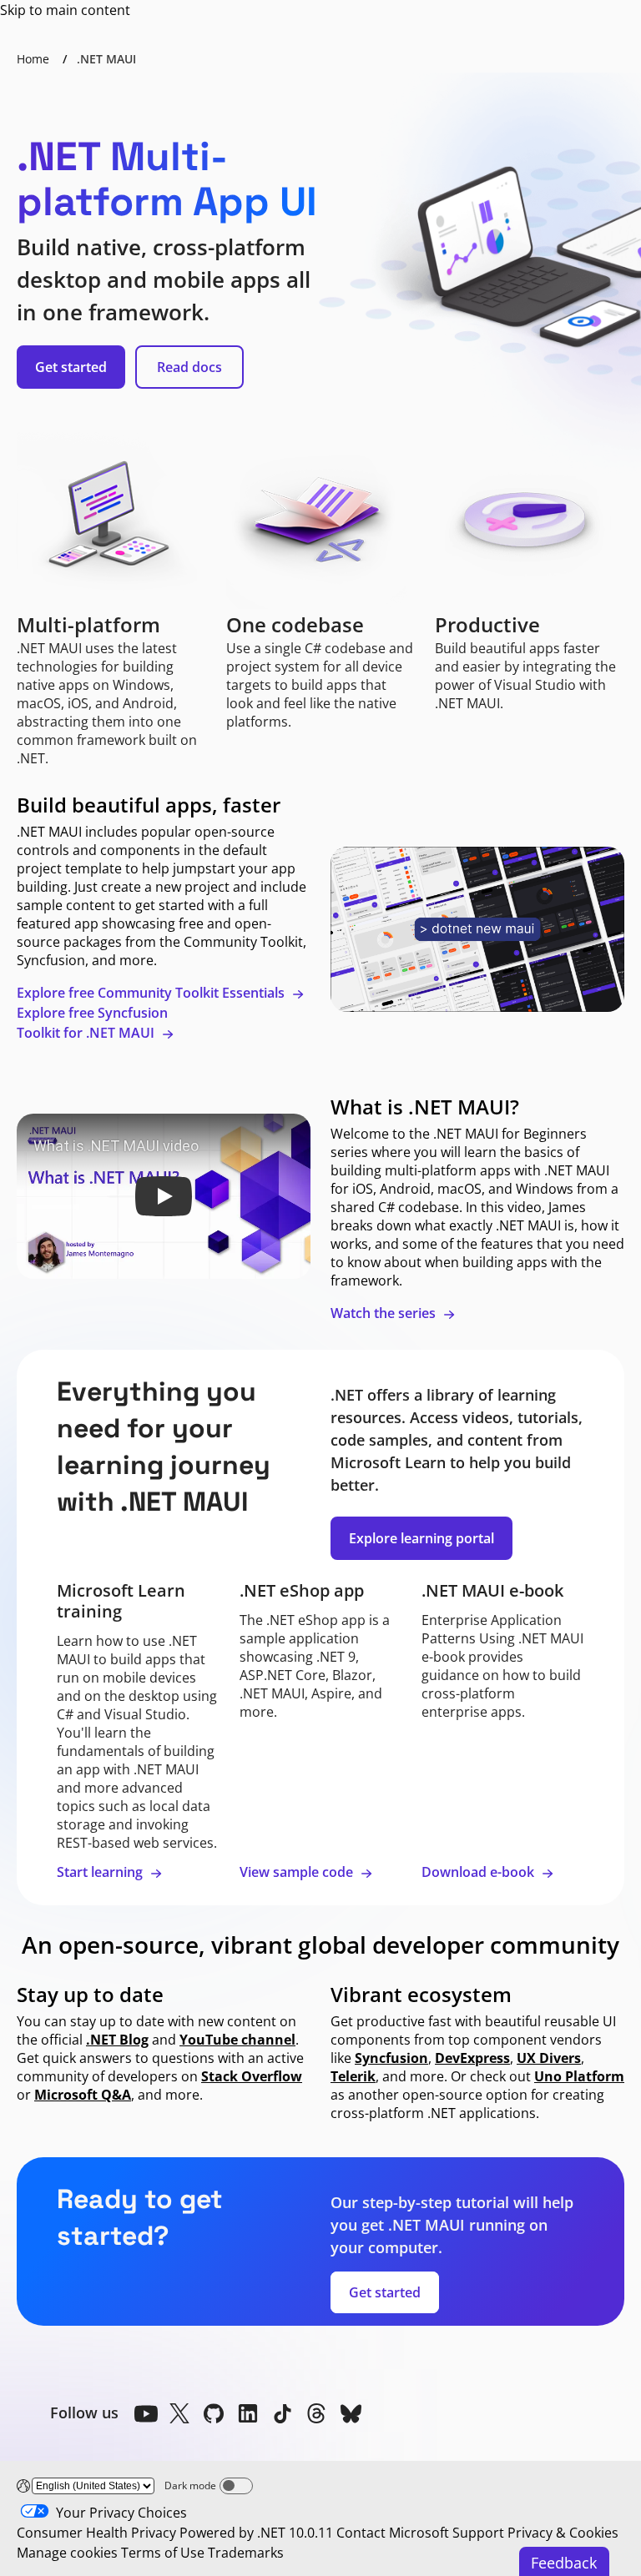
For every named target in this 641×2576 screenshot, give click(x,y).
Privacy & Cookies (563, 2533)
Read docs (189, 367)
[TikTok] (282, 2413)
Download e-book (479, 1872)
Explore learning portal (421, 1538)
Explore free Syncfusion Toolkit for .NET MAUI (92, 1023)
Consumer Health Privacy (96, 2533)
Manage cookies (67, 2553)
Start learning (101, 1872)
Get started (71, 367)
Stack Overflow (252, 2076)
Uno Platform (579, 2076)
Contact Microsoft (393, 2533)
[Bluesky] (351, 2413)
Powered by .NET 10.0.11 (256, 2533)
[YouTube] (145, 2413)
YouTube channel (237, 2040)
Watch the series (385, 1313)
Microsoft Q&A (83, 2095)
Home (33, 59)
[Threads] (316, 2413)
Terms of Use (163, 2553)
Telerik (353, 2076)
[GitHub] (214, 2413)
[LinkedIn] (248, 2413)
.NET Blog (117, 2040)
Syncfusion (391, 2058)
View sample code (298, 1872)
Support (478, 2533)
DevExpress (472, 2058)
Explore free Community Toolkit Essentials (152, 993)
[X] (179, 2413)
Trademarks (246, 2553)
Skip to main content (65, 10)
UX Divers (549, 2058)
